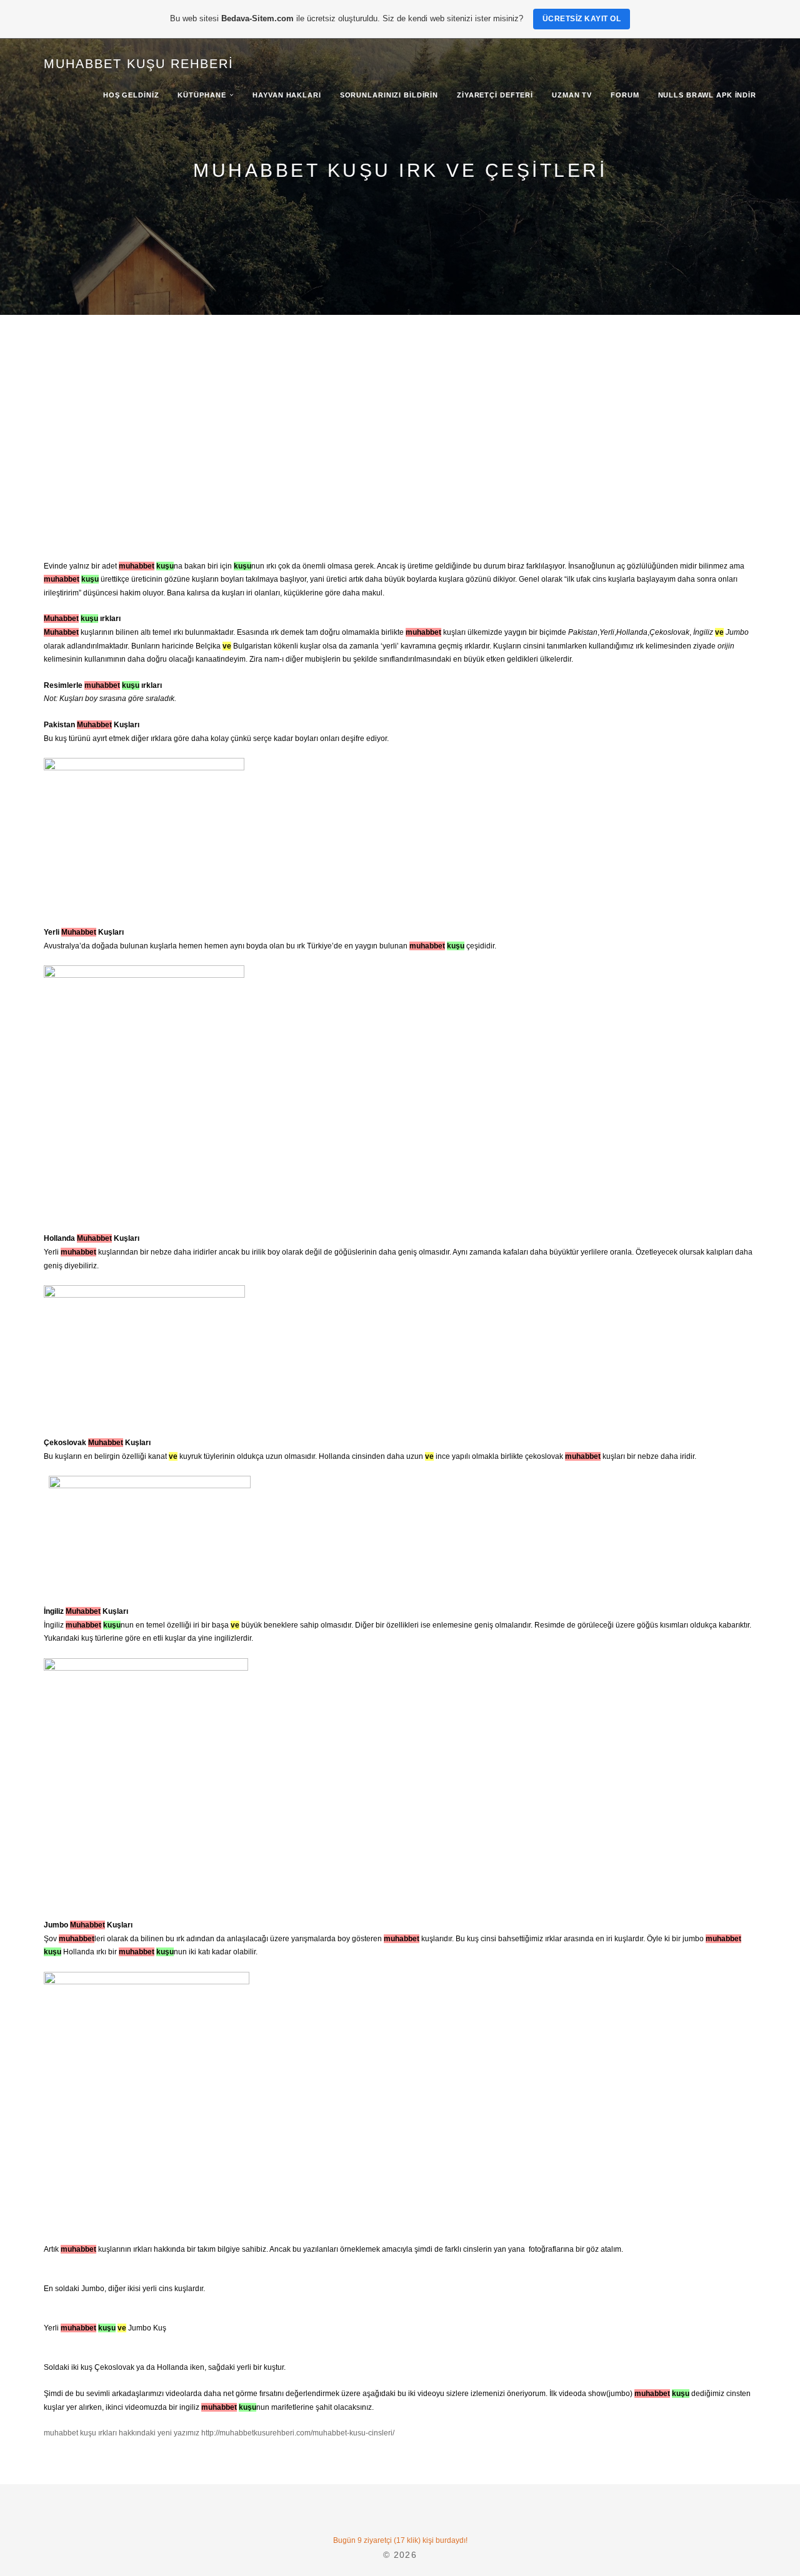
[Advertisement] (400, 409)
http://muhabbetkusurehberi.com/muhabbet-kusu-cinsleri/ (298, 2433)
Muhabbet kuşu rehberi (139, 64)
